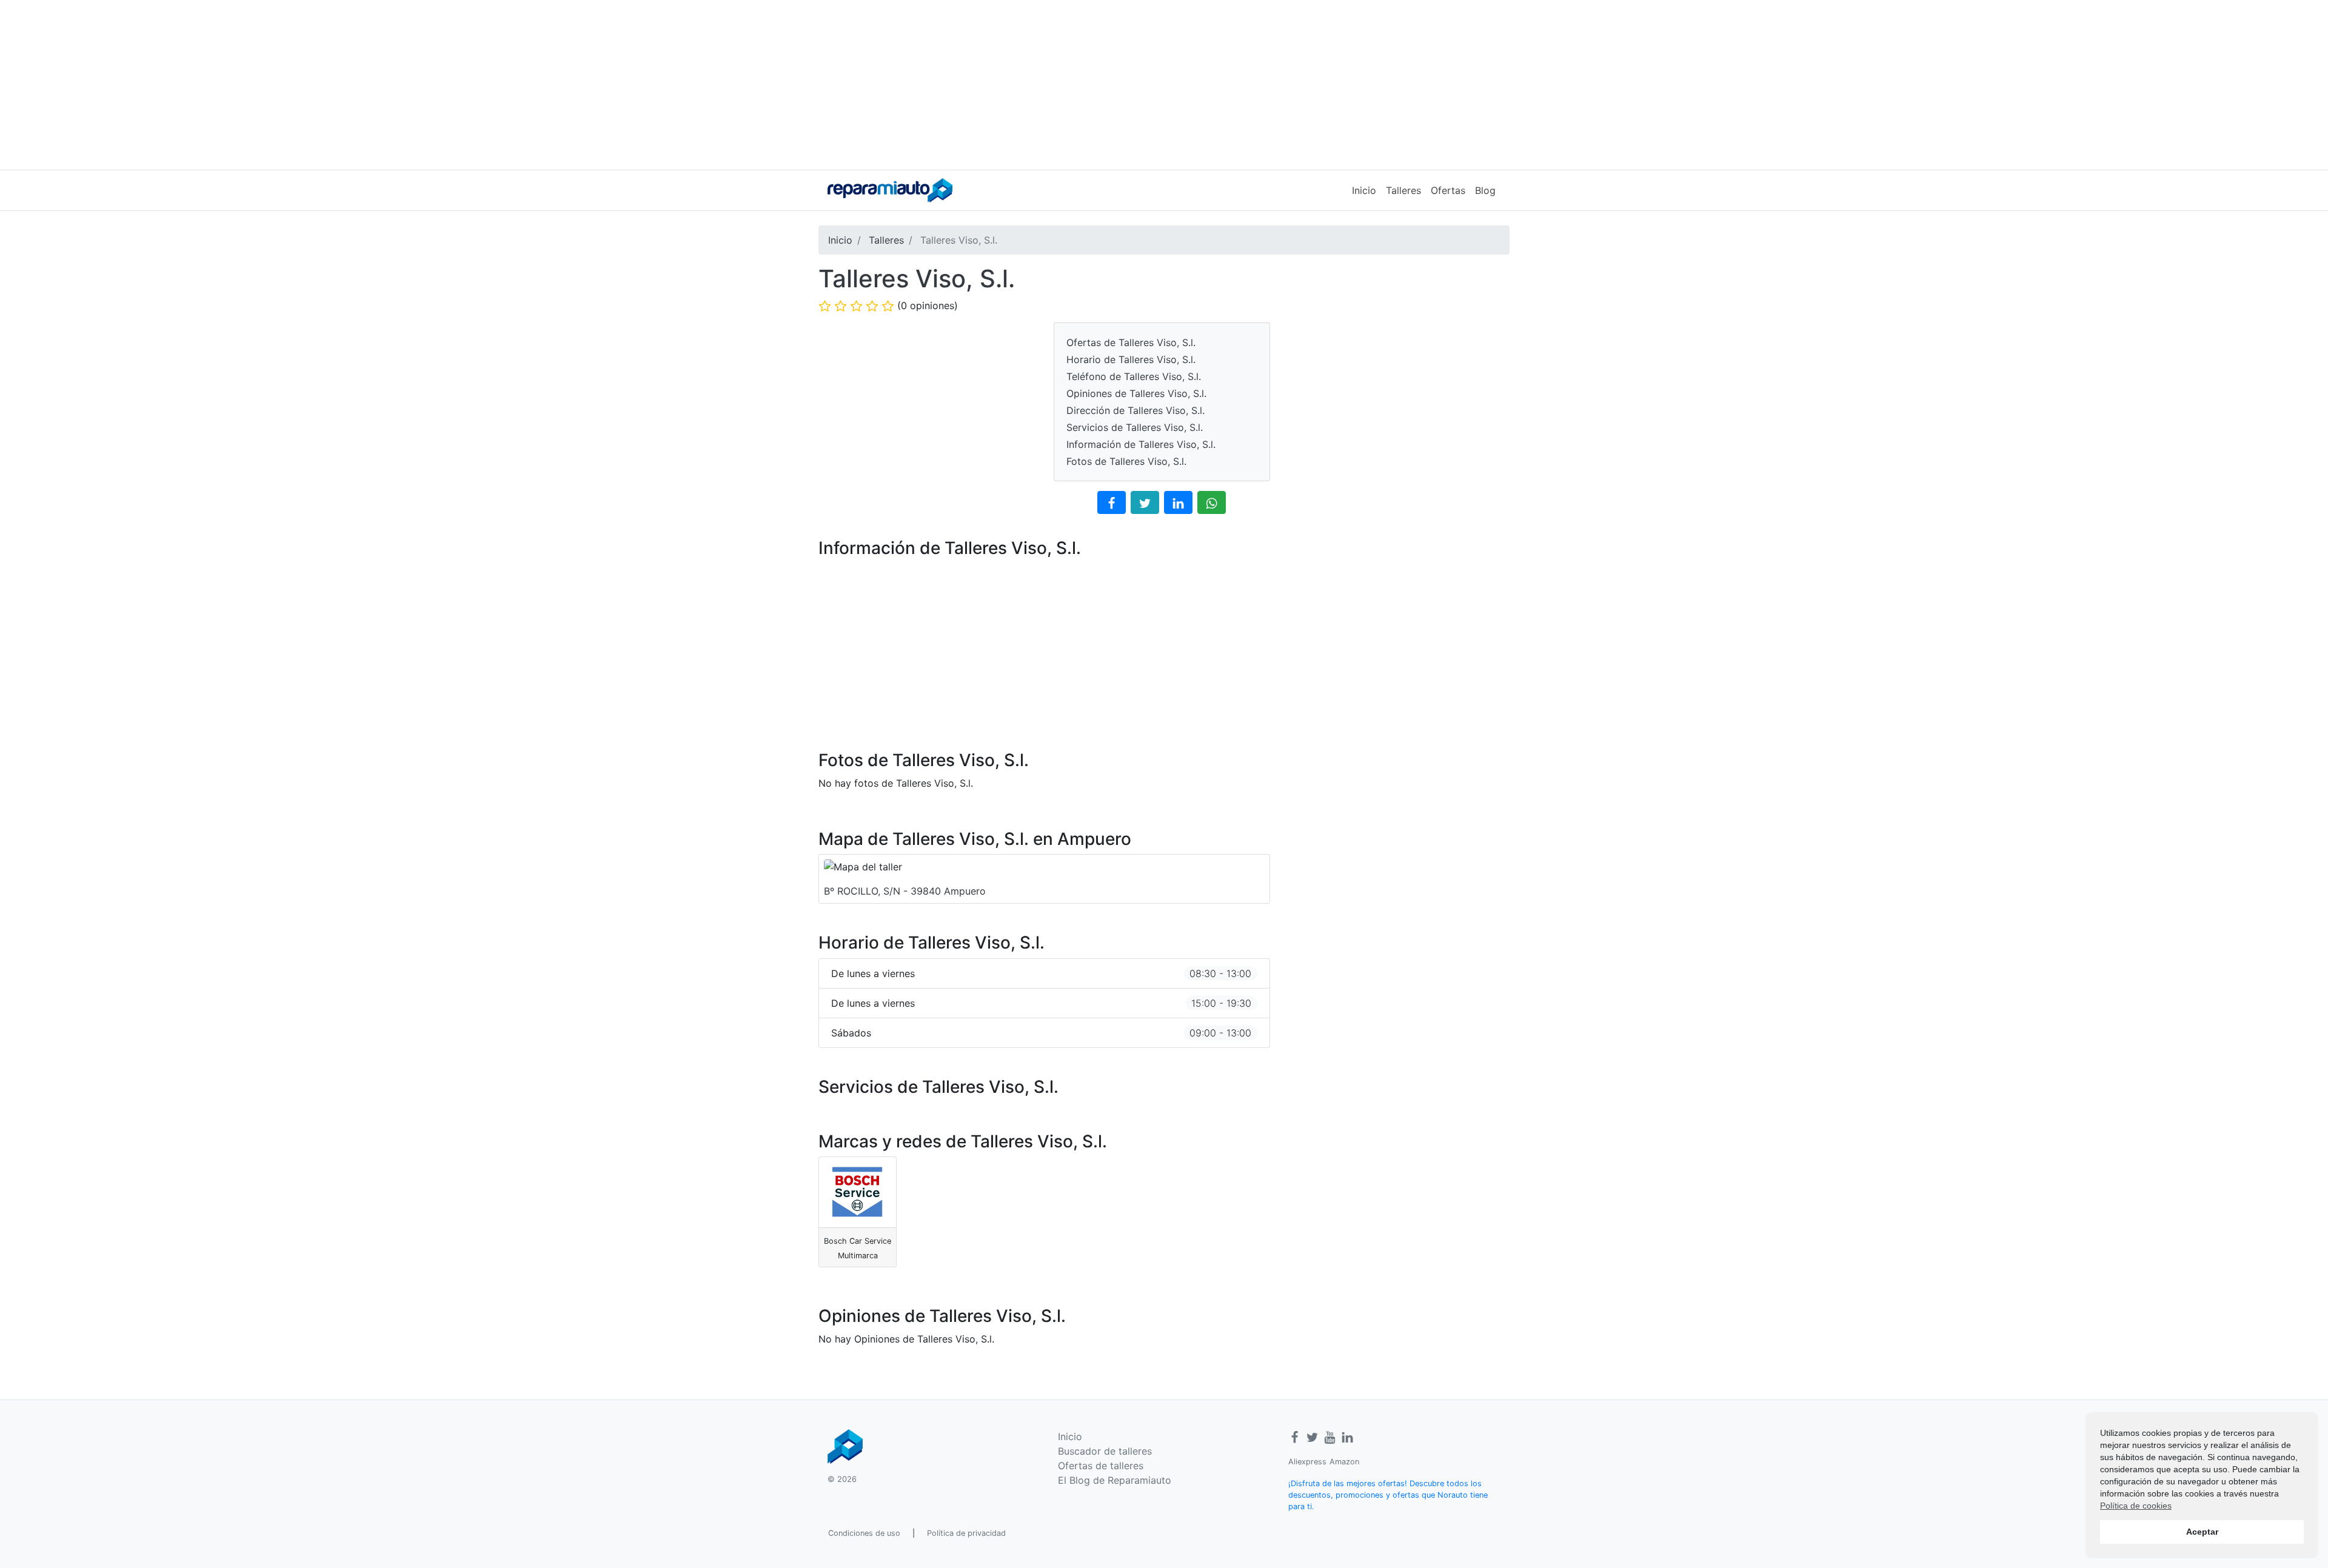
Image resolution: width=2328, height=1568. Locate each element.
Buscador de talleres (1105, 1451)
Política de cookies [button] (2136, 1506)
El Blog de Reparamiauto (1115, 1480)
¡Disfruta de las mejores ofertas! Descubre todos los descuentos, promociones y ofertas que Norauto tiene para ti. (1388, 1495)
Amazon (1344, 1462)
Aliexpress (1307, 1462)
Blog (1485, 190)
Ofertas (1448, 190)
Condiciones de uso (864, 1533)
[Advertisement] (1164, 85)
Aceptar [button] (2202, 1532)
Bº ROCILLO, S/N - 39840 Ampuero (905, 891)
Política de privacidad (966, 1533)
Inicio (1364, 190)
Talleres (1403, 190)
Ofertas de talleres (1101, 1466)
